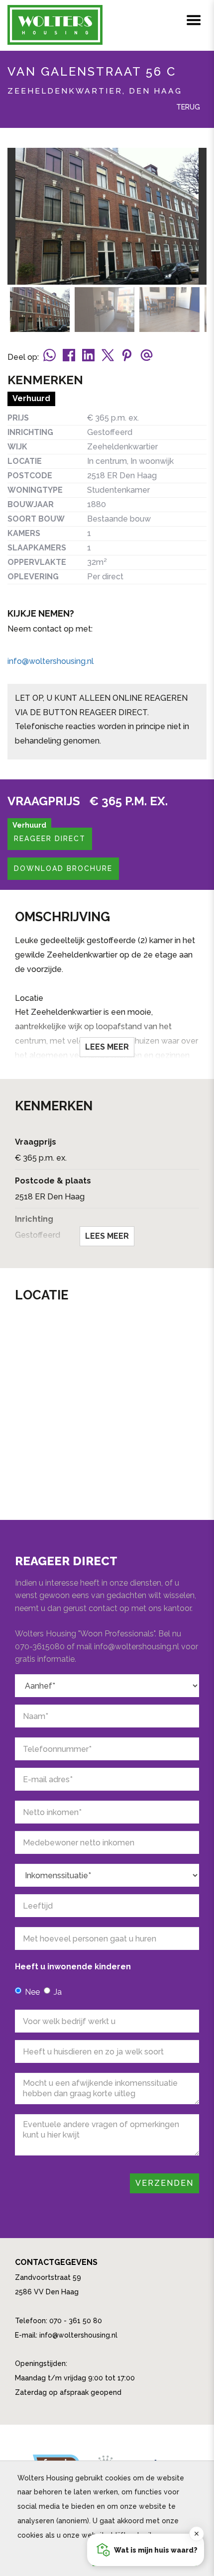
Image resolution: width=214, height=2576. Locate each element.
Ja (58, 1992)
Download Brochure (63, 868)
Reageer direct (50, 839)
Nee (32, 1992)
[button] (146, 2550)
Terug (187, 107)
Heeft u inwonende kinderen (73, 1967)
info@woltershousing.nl (51, 661)
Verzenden (164, 2183)
